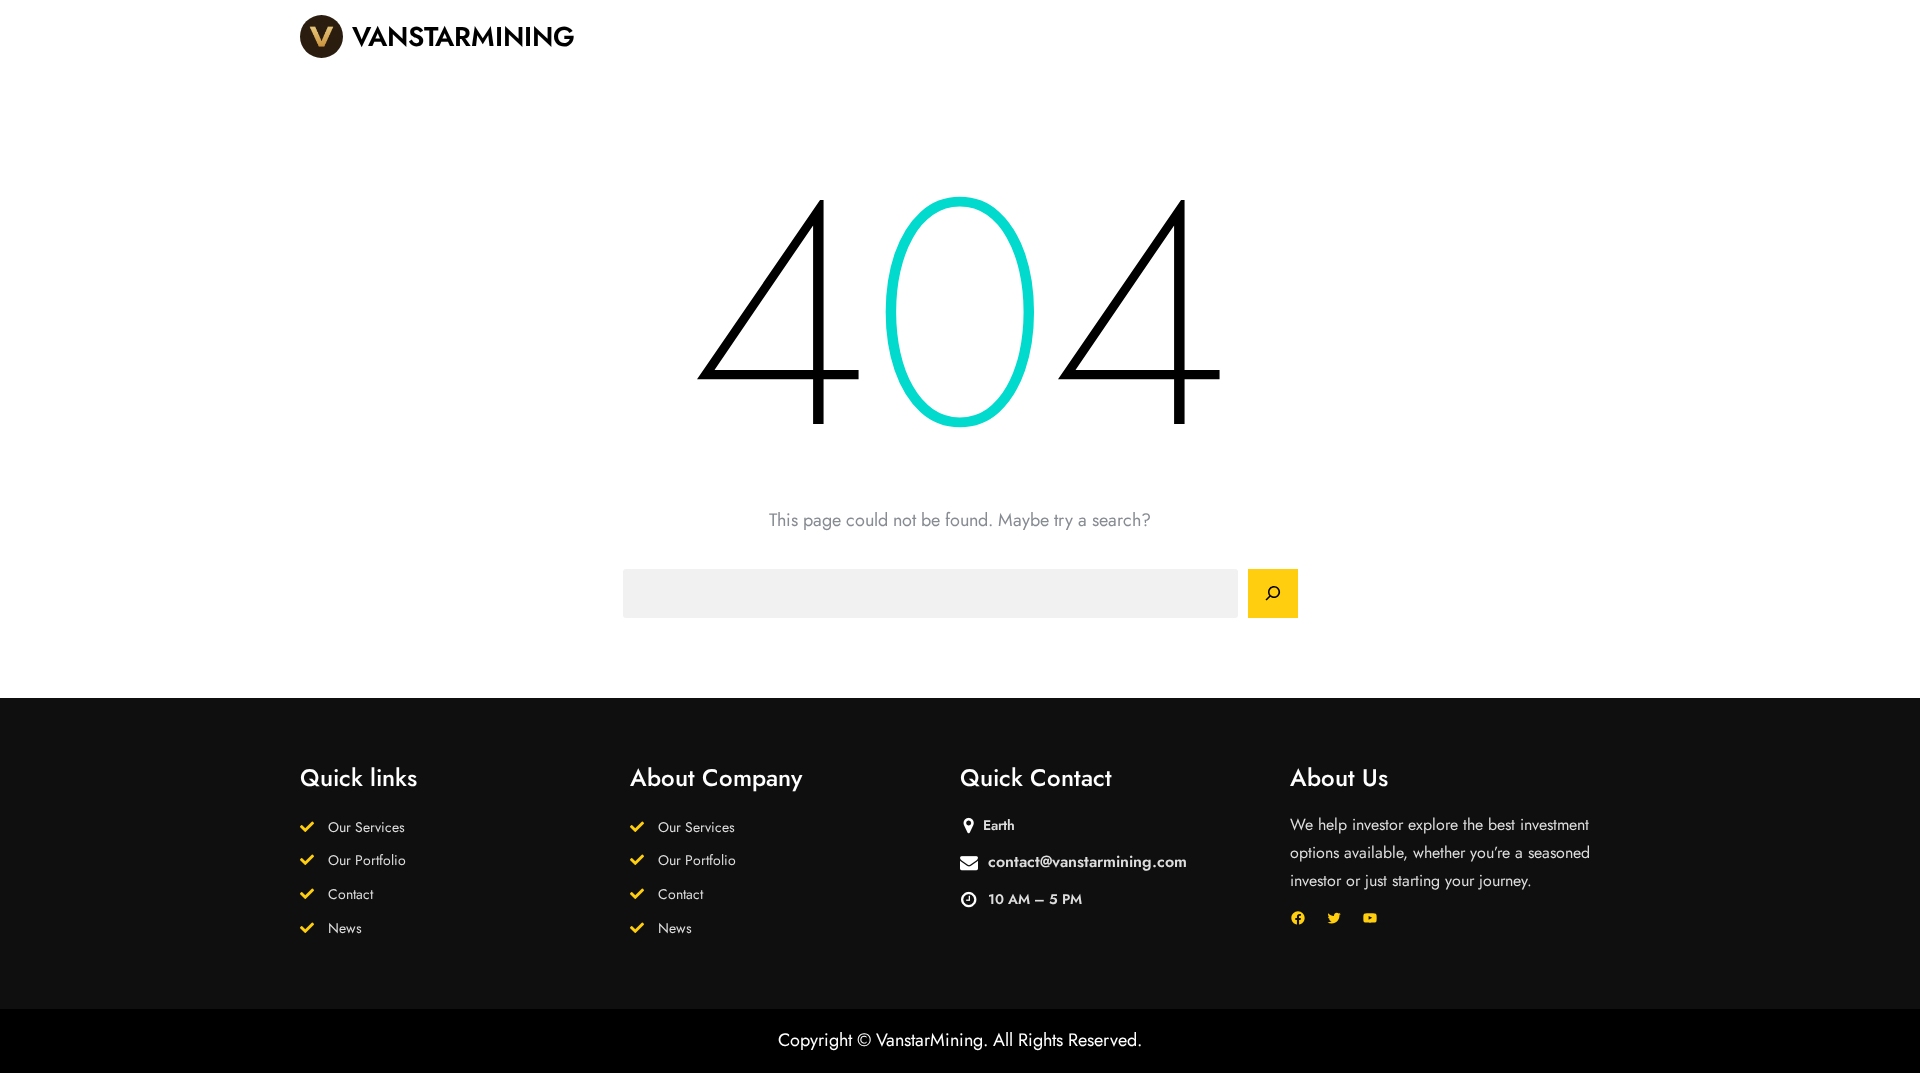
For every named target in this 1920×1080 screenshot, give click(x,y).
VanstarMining (463, 36)
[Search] (1273, 594)
